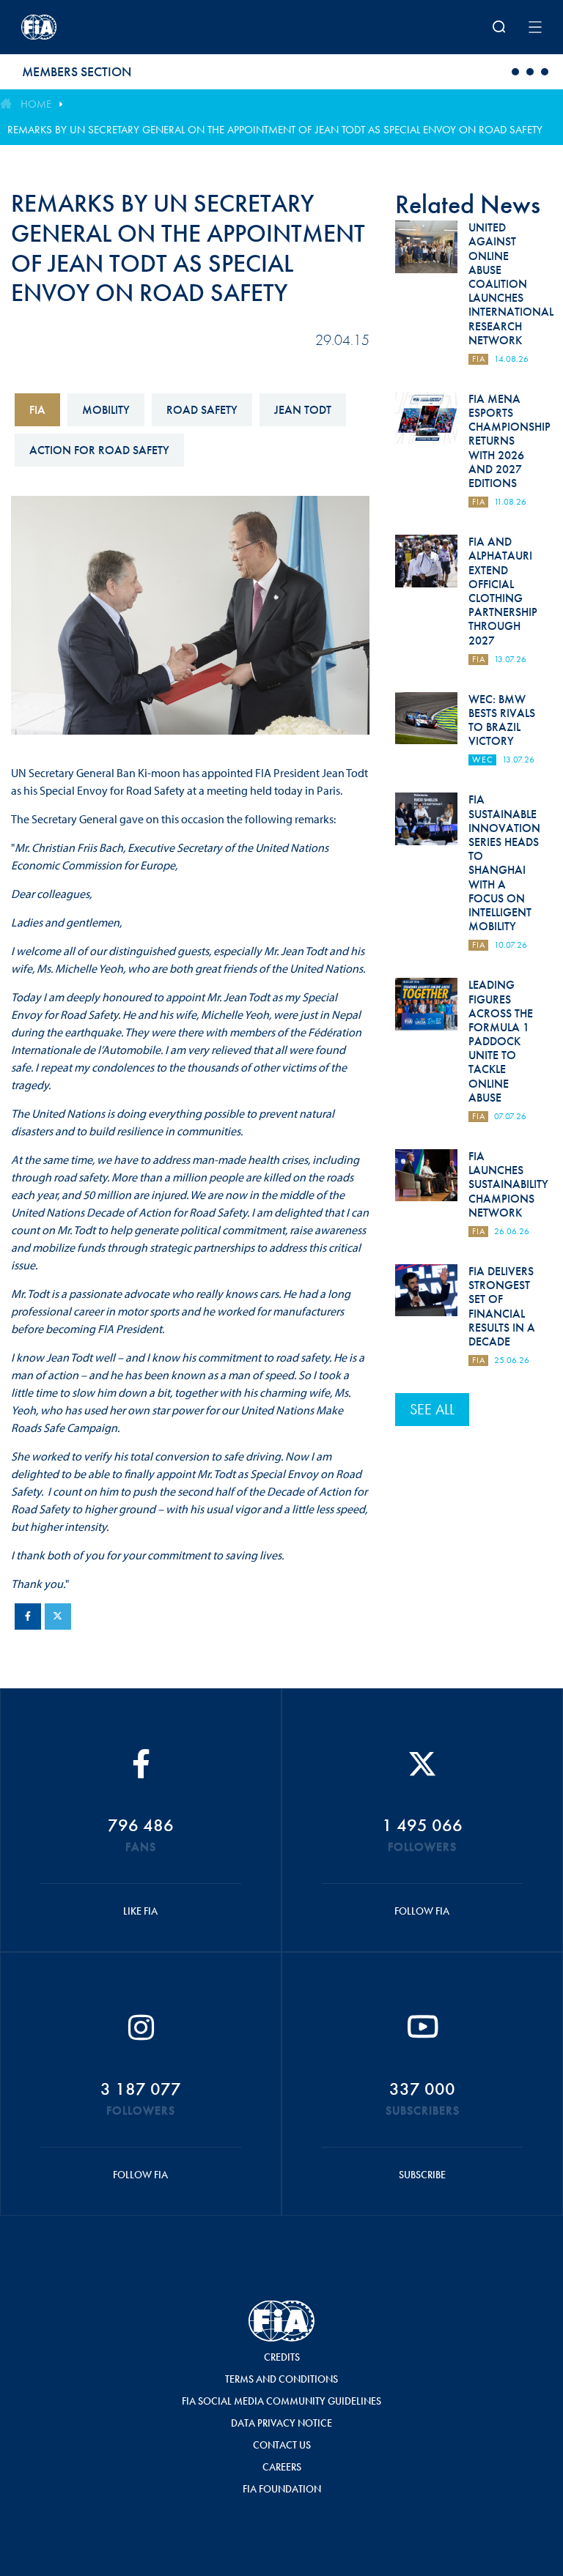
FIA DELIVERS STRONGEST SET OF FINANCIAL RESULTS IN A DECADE (502, 1306)
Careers (282, 2467)
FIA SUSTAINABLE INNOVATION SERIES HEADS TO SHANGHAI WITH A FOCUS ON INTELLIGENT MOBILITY (504, 863)
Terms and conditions (281, 2379)
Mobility (106, 410)
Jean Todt (303, 410)
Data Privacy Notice (281, 2423)
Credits (282, 2357)
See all (432, 1409)
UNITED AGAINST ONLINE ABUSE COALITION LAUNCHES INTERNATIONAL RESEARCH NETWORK (511, 284)
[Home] (117, 27)
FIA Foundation (282, 2489)
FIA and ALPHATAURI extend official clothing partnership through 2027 (503, 591)
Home (36, 104)
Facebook (28, 1617)
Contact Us (282, 2445)
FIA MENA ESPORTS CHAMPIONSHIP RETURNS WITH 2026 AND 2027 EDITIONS (509, 441)
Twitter (58, 1617)
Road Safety (202, 410)
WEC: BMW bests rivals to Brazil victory (502, 720)
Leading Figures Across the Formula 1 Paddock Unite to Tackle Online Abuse (501, 1041)
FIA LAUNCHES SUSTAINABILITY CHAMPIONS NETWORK (508, 1184)
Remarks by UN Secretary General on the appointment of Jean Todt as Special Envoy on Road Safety (275, 130)
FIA (37, 410)
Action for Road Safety (99, 450)
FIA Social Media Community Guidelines (281, 2401)
